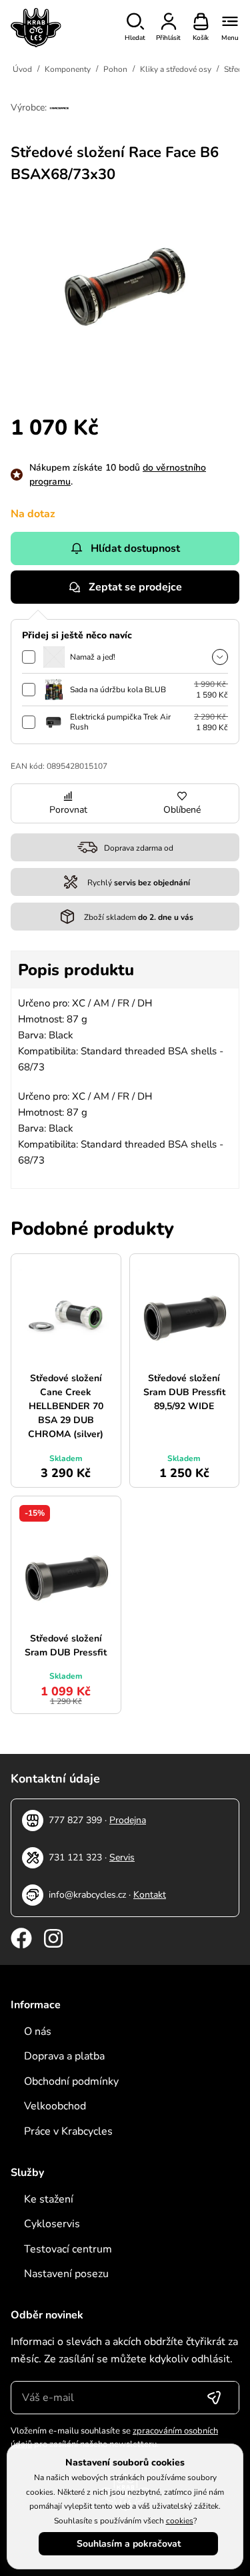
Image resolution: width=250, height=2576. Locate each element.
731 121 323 (75, 1857)
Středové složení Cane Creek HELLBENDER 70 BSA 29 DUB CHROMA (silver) (66, 1406)
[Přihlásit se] (214, 2398)
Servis (122, 1857)
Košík (201, 38)
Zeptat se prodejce (135, 587)
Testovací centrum (68, 2249)
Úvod (22, 69)
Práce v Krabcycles (68, 2131)
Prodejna (128, 1820)
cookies (180, 2521)
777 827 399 (75, 1820)
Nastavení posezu (66, 2274)
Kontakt (150, 1895)
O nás (38, 2032)
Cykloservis (52, 2224)
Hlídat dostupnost (135, 548)
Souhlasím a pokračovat (129, 2544)
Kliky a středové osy (176, 69)
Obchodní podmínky (71, 2081)
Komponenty (68, 69)
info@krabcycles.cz (87, 1895)
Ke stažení (49, 2199)
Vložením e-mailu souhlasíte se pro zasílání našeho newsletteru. (114, 2438)
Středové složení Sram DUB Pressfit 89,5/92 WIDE (184, 1392)
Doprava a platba (64, 2056)
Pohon (115, 69)
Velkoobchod (55, 2106)
